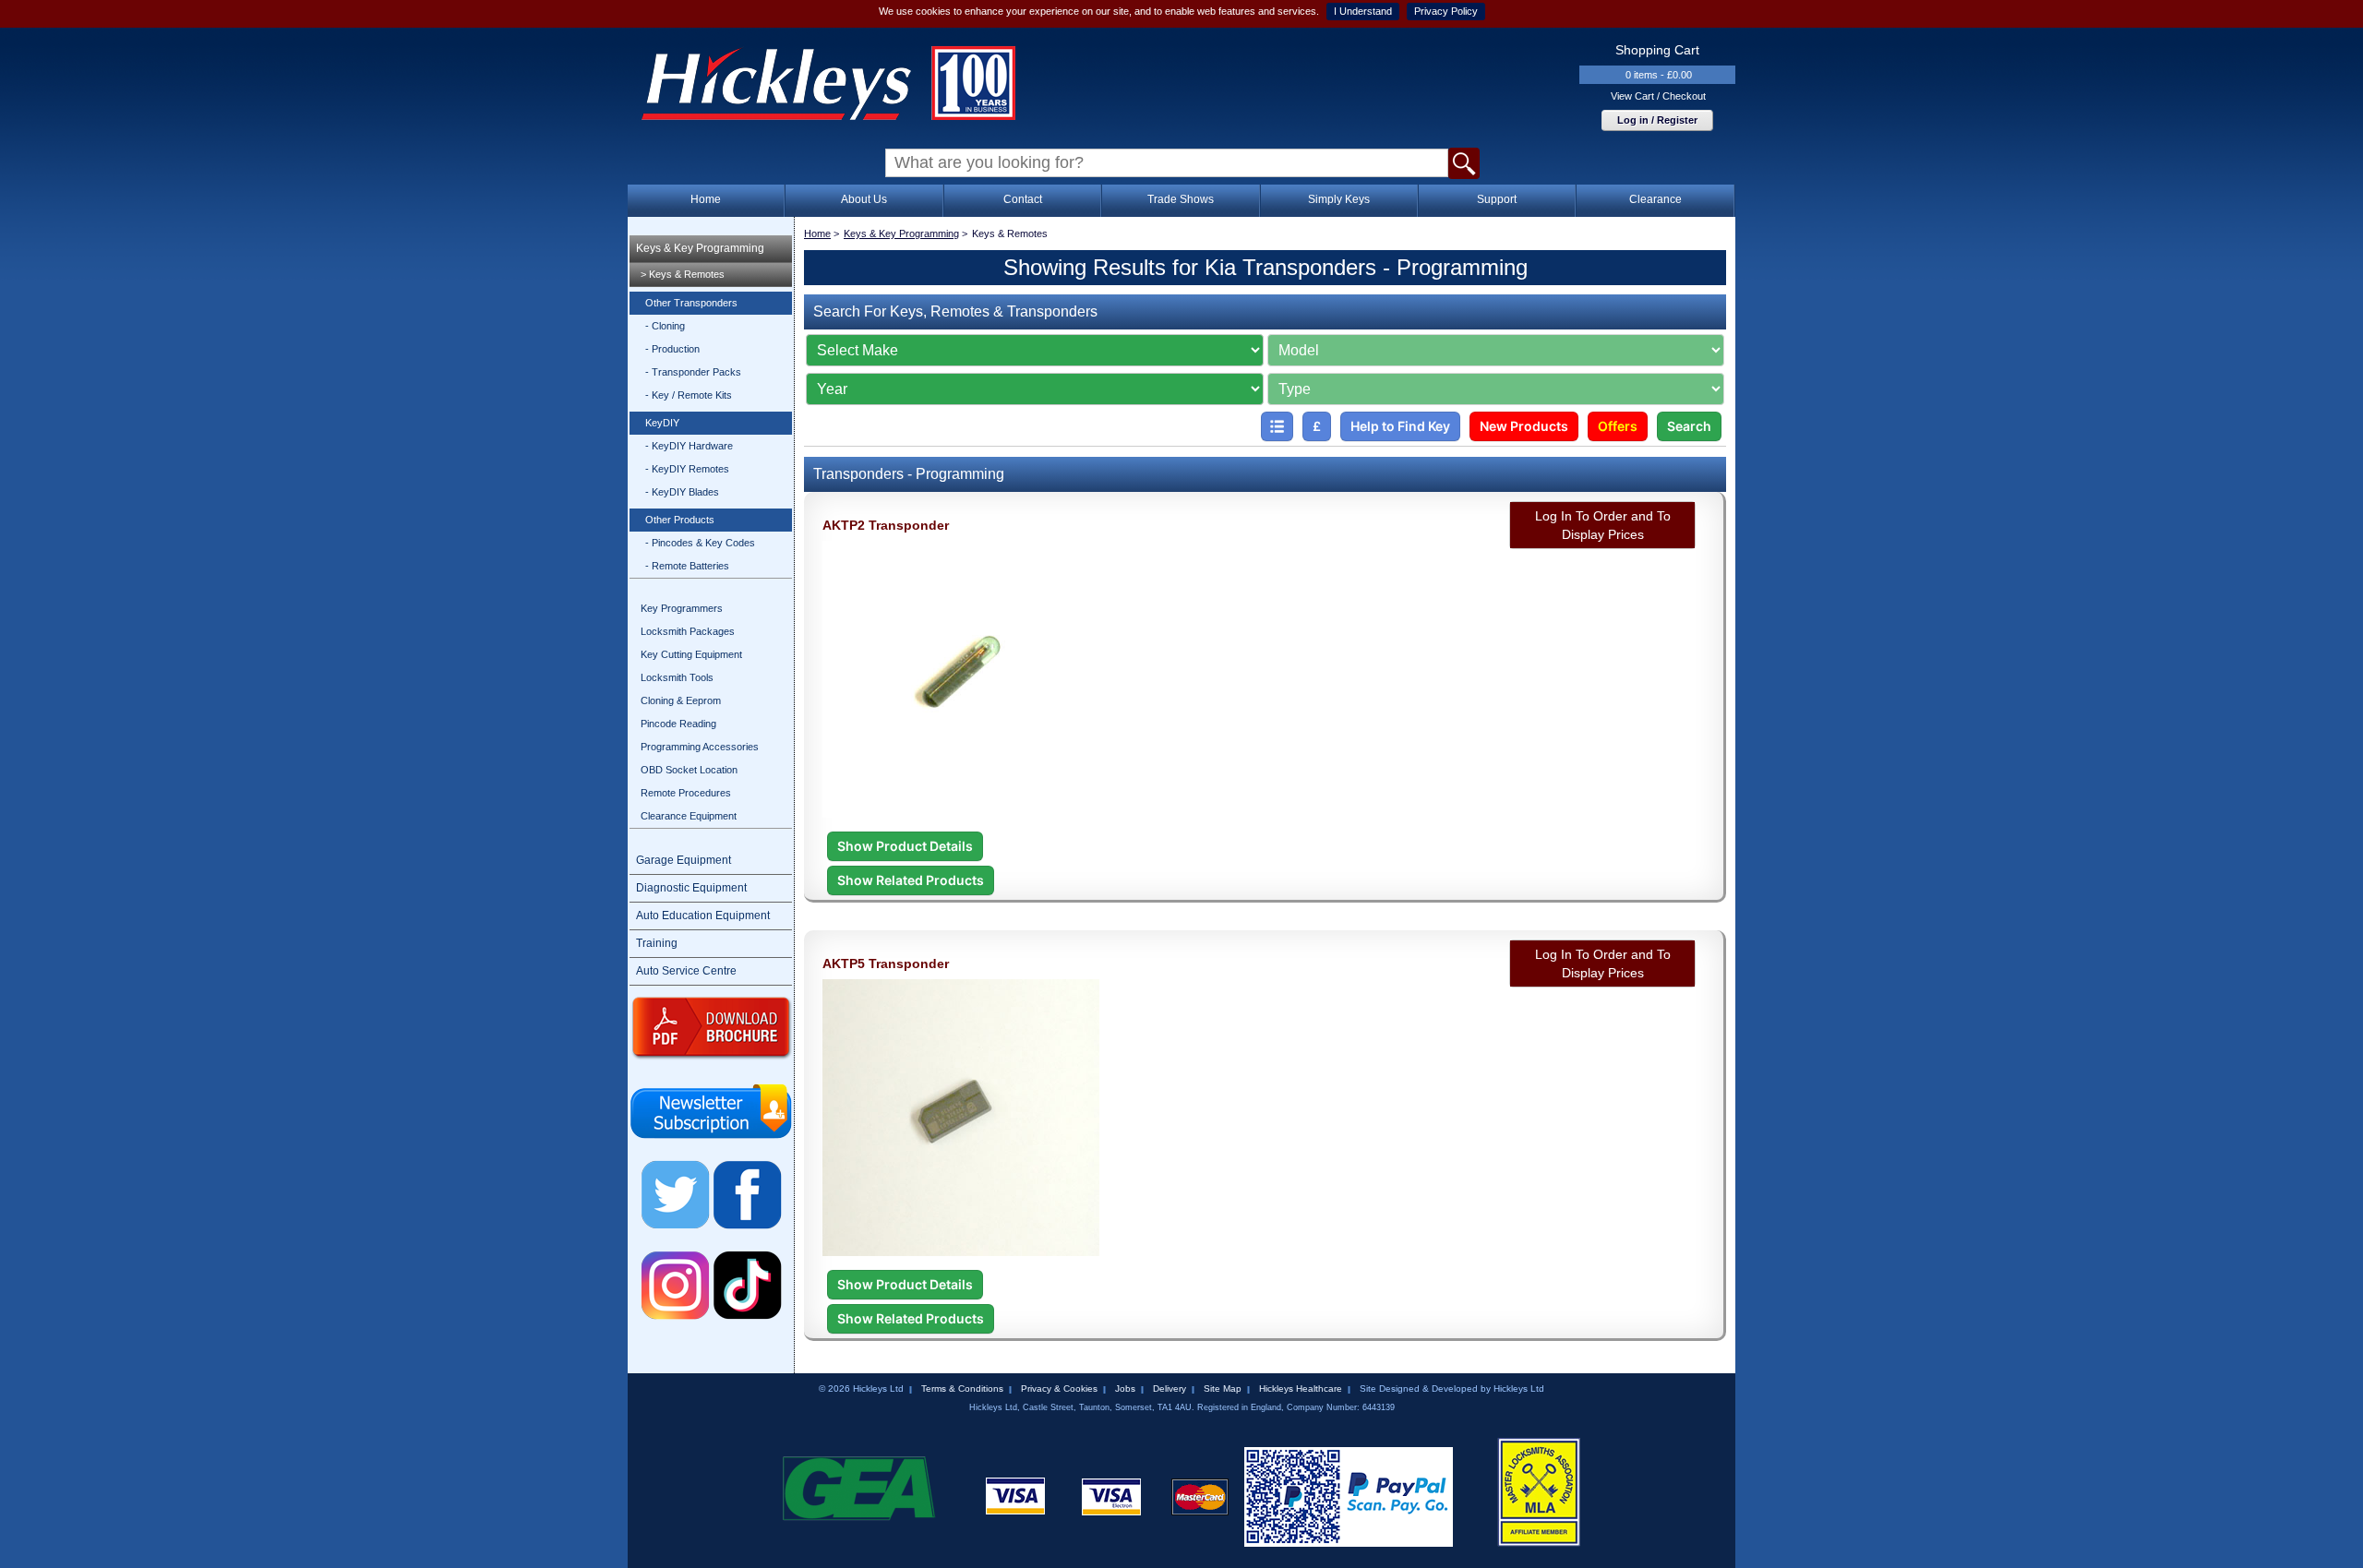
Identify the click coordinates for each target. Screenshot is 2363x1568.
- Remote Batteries (687, 566)
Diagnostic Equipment (691, 888)
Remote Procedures (686, 793)
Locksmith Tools (677, 677)
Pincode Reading (678, 724)
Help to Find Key (1400, 426)
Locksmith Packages (688, 631)
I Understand (1363, 11)
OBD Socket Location (689, 770)
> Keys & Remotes (683, 274)
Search (1689, 426)
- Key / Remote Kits (689, 395)
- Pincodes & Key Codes (700, 543)
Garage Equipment (684, 860)
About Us (864, 199)
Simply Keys (1339, 199)
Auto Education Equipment (703, 916)
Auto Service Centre (686, 971)
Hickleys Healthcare (1301, 1388)
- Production (672, 349)
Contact (1023, 199)
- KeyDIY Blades (682, 492)
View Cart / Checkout (1658, 96)
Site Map (1223, 1388)
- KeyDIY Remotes (687, 469)
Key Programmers (682, 608)
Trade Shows (1181, 199)
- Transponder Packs (693, 372)
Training (657, 943)
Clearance (1655, 199)
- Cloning (665, 326)
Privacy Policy (1446, 11)
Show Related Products (911, 880)
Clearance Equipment (689, 816)
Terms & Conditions (962, 1388)
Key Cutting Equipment (691, 654)
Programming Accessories (700, 747)
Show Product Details (905, 846)
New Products (1524, 426)
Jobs (1125, 1388)
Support (1497, 199)
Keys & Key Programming (700, 248)
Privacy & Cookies (1059, 1388)
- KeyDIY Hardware (689, 446)
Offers (1618, 426)
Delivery (1170, 1388)
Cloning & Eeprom (681, 700)
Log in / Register (1657, 120)
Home (706, 199)
